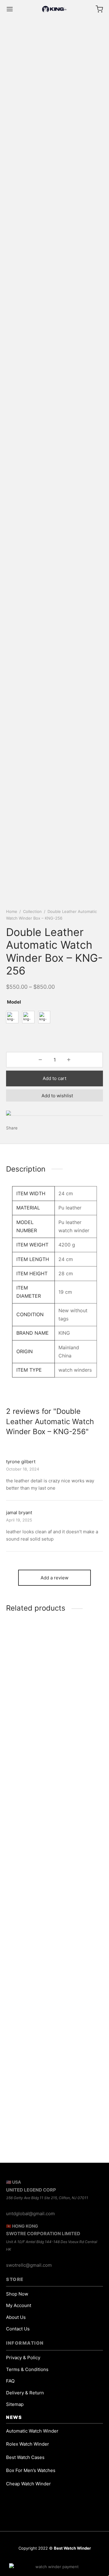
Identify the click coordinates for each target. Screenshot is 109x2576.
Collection (32, 911)
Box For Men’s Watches (31, 2470)
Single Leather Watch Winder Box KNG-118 (52, 1864)
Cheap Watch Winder (28, 2484)
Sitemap (15, 2404)
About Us (16, 2317)
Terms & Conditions (27, 2369)
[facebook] (62, 2557)
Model (14, 1002)
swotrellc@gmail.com (29, 2265)
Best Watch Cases (25, 2457)
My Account (19, 2305)
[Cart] (99, 9)
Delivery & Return (25, 2393)
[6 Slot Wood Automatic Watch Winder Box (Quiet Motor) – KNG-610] (54, 1935)
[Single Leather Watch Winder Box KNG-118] (54, 1807)
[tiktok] (76, 2557)
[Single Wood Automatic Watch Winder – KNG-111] (54, 1675)
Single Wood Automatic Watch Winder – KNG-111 (48, 1734)
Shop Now (17, 2294)
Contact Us (18, 2329)
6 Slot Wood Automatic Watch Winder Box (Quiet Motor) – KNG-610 (50, 1993)
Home (12, 911)
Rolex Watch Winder (28, 2444)
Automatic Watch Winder (32, 2431)
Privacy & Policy (23, 2358)
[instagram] (33, 2557)
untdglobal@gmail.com (30, 2214)
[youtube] (47, 2557)
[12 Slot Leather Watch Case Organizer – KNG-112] (54, 2067)
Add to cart (54, 1078)
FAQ (10, 2381)
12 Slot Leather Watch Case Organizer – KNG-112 (48, 2125)
